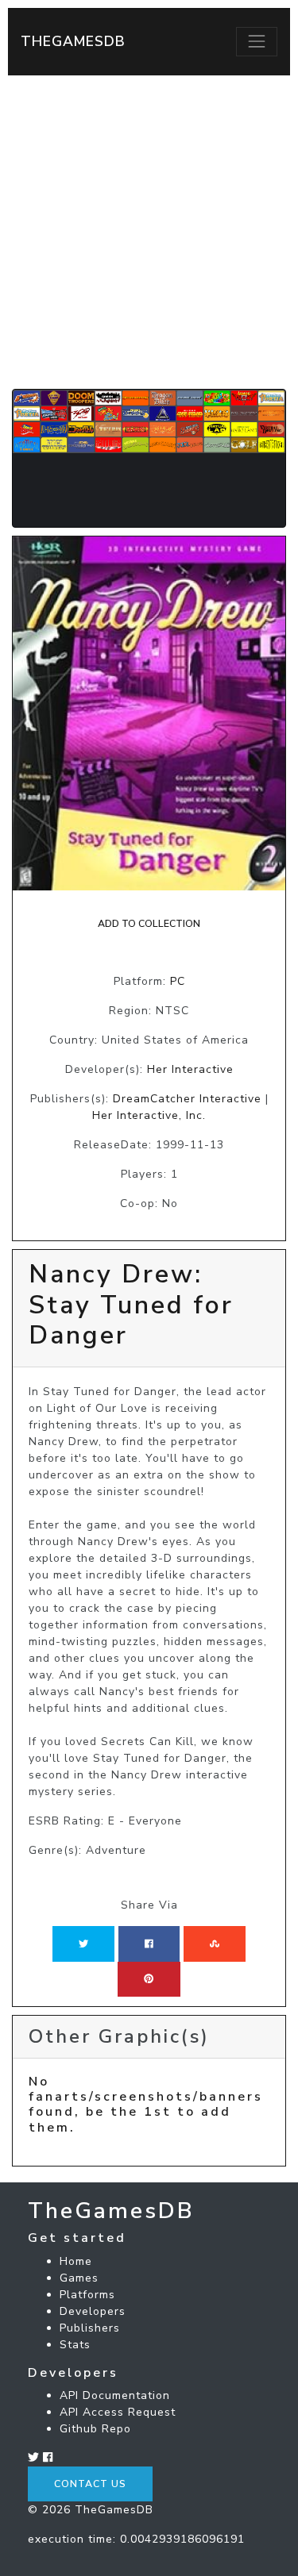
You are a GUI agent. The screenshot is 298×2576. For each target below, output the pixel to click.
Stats (75, 2345)
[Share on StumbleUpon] (215, 1944)
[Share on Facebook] (149, 1944)
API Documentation (115, 2395)
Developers (93, 2311)
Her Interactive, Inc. (149, 1115)
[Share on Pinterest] (149, 1979)
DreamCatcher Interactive (187, 1099)
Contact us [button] (90, 2484)
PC (178, 981)
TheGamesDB (73, 41)
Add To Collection (149, 924)
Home (76, 2261)
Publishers (90, 2328)
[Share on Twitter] (83, 1944)
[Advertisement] (149, 232)
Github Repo (95, 2429)
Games (79, 2278)
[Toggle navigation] (257, 41)
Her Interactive (190, 1069)
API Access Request (118, 2412)
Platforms (87, 2295)
